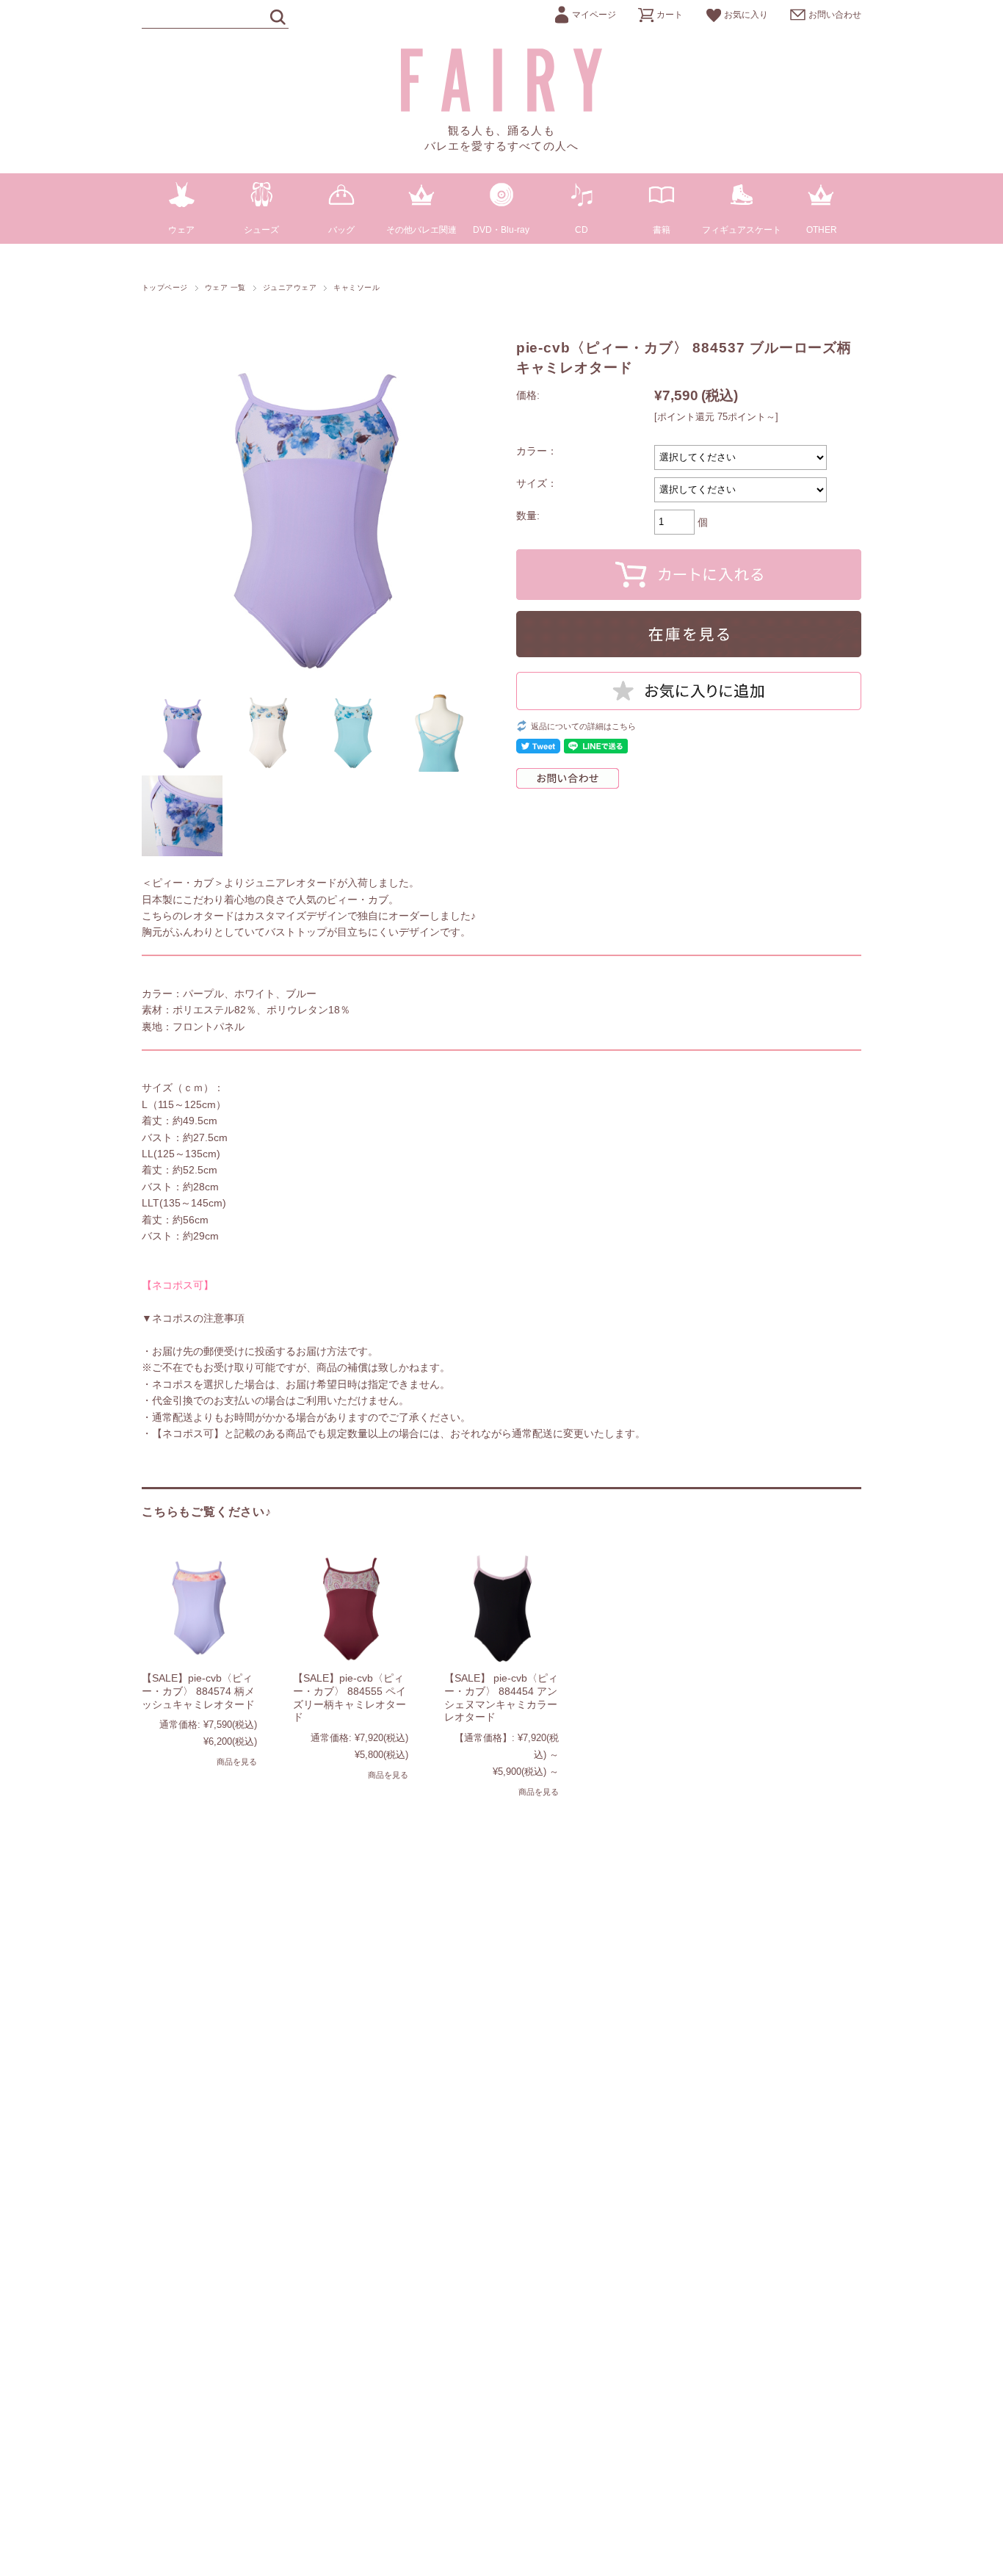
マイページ (594, 15)
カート (670, 15)
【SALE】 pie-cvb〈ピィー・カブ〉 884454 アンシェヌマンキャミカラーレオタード (501, 1697)
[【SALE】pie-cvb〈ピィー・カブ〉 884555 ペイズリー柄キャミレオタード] (351, 1607)
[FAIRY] (502, 108)
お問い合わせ (835, 15)
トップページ (165, 287)
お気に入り (746, 15)
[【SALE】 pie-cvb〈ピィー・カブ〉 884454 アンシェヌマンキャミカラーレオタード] (502, 1607)
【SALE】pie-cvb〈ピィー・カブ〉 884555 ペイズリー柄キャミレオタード (350, 1697)
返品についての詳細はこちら (583, 726)
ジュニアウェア (290, 287)
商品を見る (237, 1762)
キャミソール (356, 287)
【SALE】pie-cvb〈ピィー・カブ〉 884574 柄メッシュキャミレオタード (198, 1691)
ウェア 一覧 (225, 287)
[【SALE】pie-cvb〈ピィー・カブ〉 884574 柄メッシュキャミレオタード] (199, 1607)
